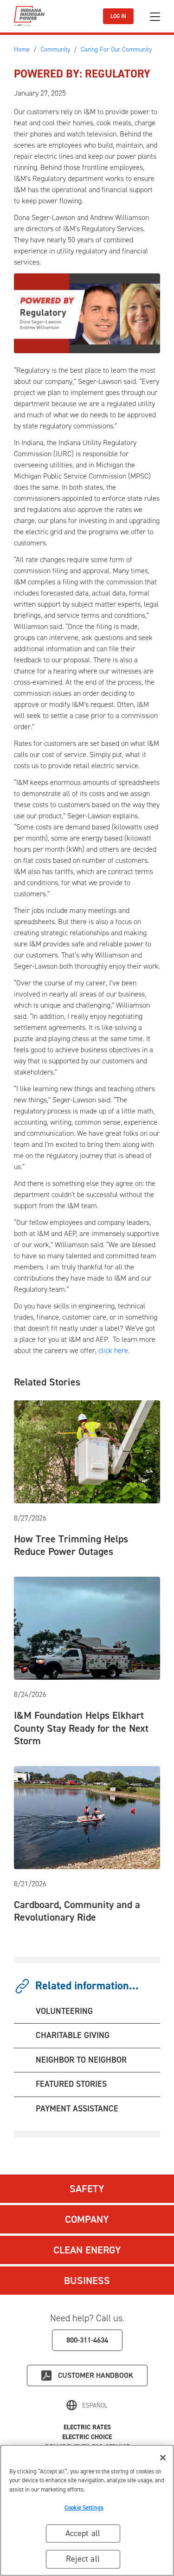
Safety (87, 2189)
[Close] (163, 2458)
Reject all (83, 2559)
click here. (114, 1350)
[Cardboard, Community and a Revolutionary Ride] (87, 1817)
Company (87, 2219)
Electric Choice (87, 2437)
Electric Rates (87, 2427)
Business (87, 2281)
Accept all (83, 2533)
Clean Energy (87, 2250)
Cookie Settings (84, 2508)
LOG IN (118, 16)
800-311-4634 (87, 2340)
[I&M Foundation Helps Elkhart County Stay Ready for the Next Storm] (87, 1628)
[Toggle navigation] (155, 16)
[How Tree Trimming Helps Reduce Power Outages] (87, 1451)
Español (95, 2405)
